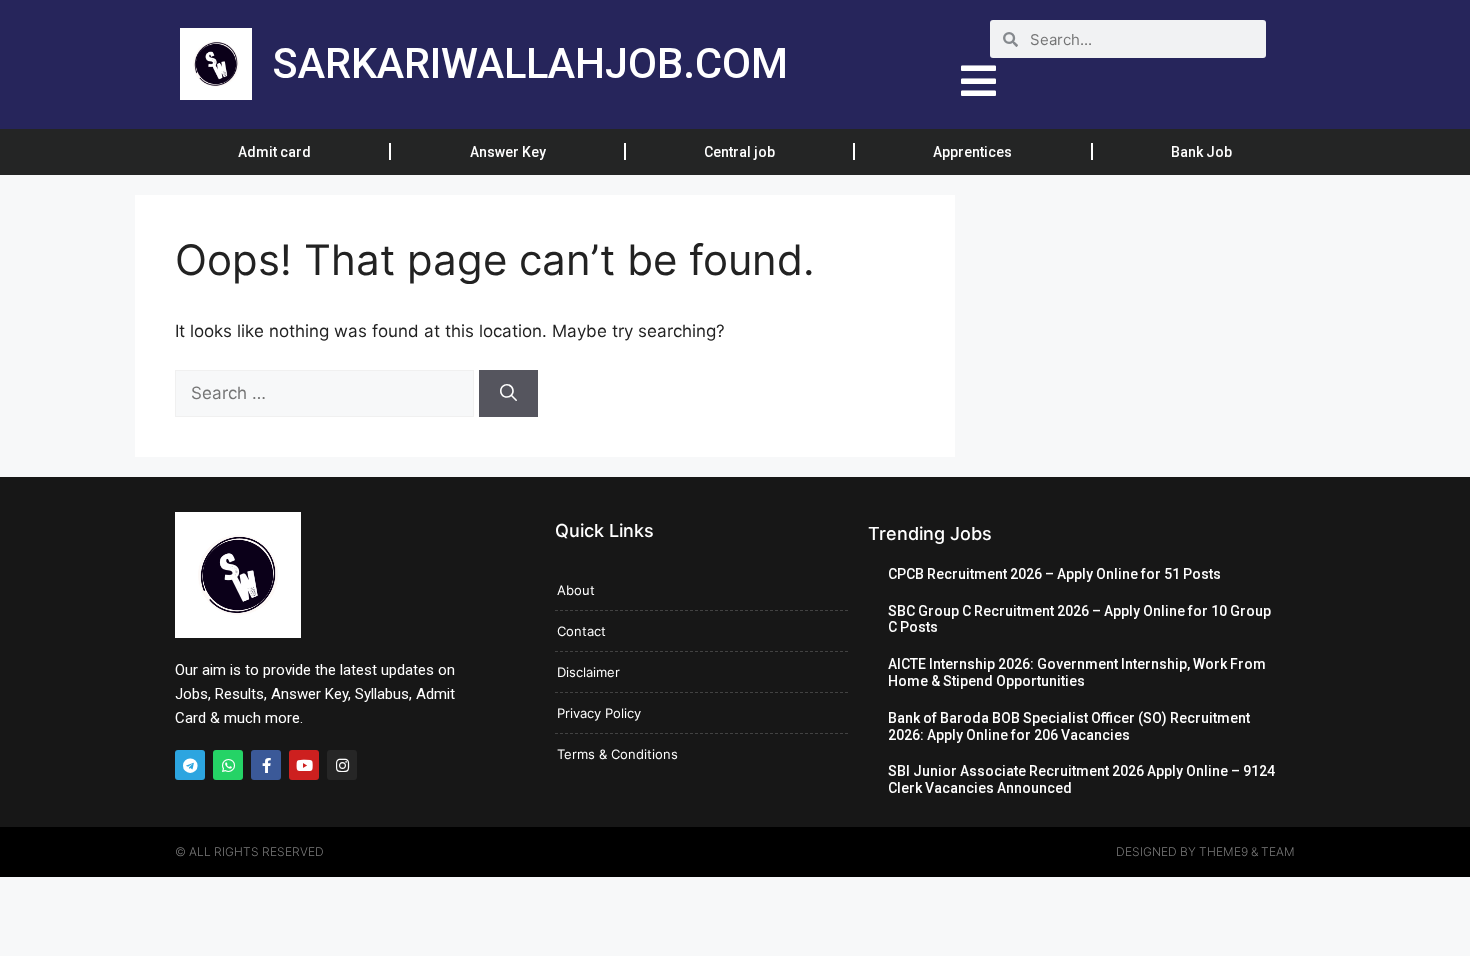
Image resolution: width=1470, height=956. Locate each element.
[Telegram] (190, 765)
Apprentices (972, 152)
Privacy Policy (599, 713)
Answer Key (508, 152)
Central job (739, 152)
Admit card (274, 152)
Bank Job (1201, 152)
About (576, 590)
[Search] (508, 394)
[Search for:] (327, 393)
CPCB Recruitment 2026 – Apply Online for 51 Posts (1054, 574)
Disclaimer (588, 672)
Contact (581, 631)
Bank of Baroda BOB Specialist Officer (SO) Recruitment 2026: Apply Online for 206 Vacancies (1069, 726)
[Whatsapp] (228, 765)
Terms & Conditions (617, 754)
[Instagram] (342, 765)
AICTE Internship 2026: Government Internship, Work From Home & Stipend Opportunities (1077, 672)
